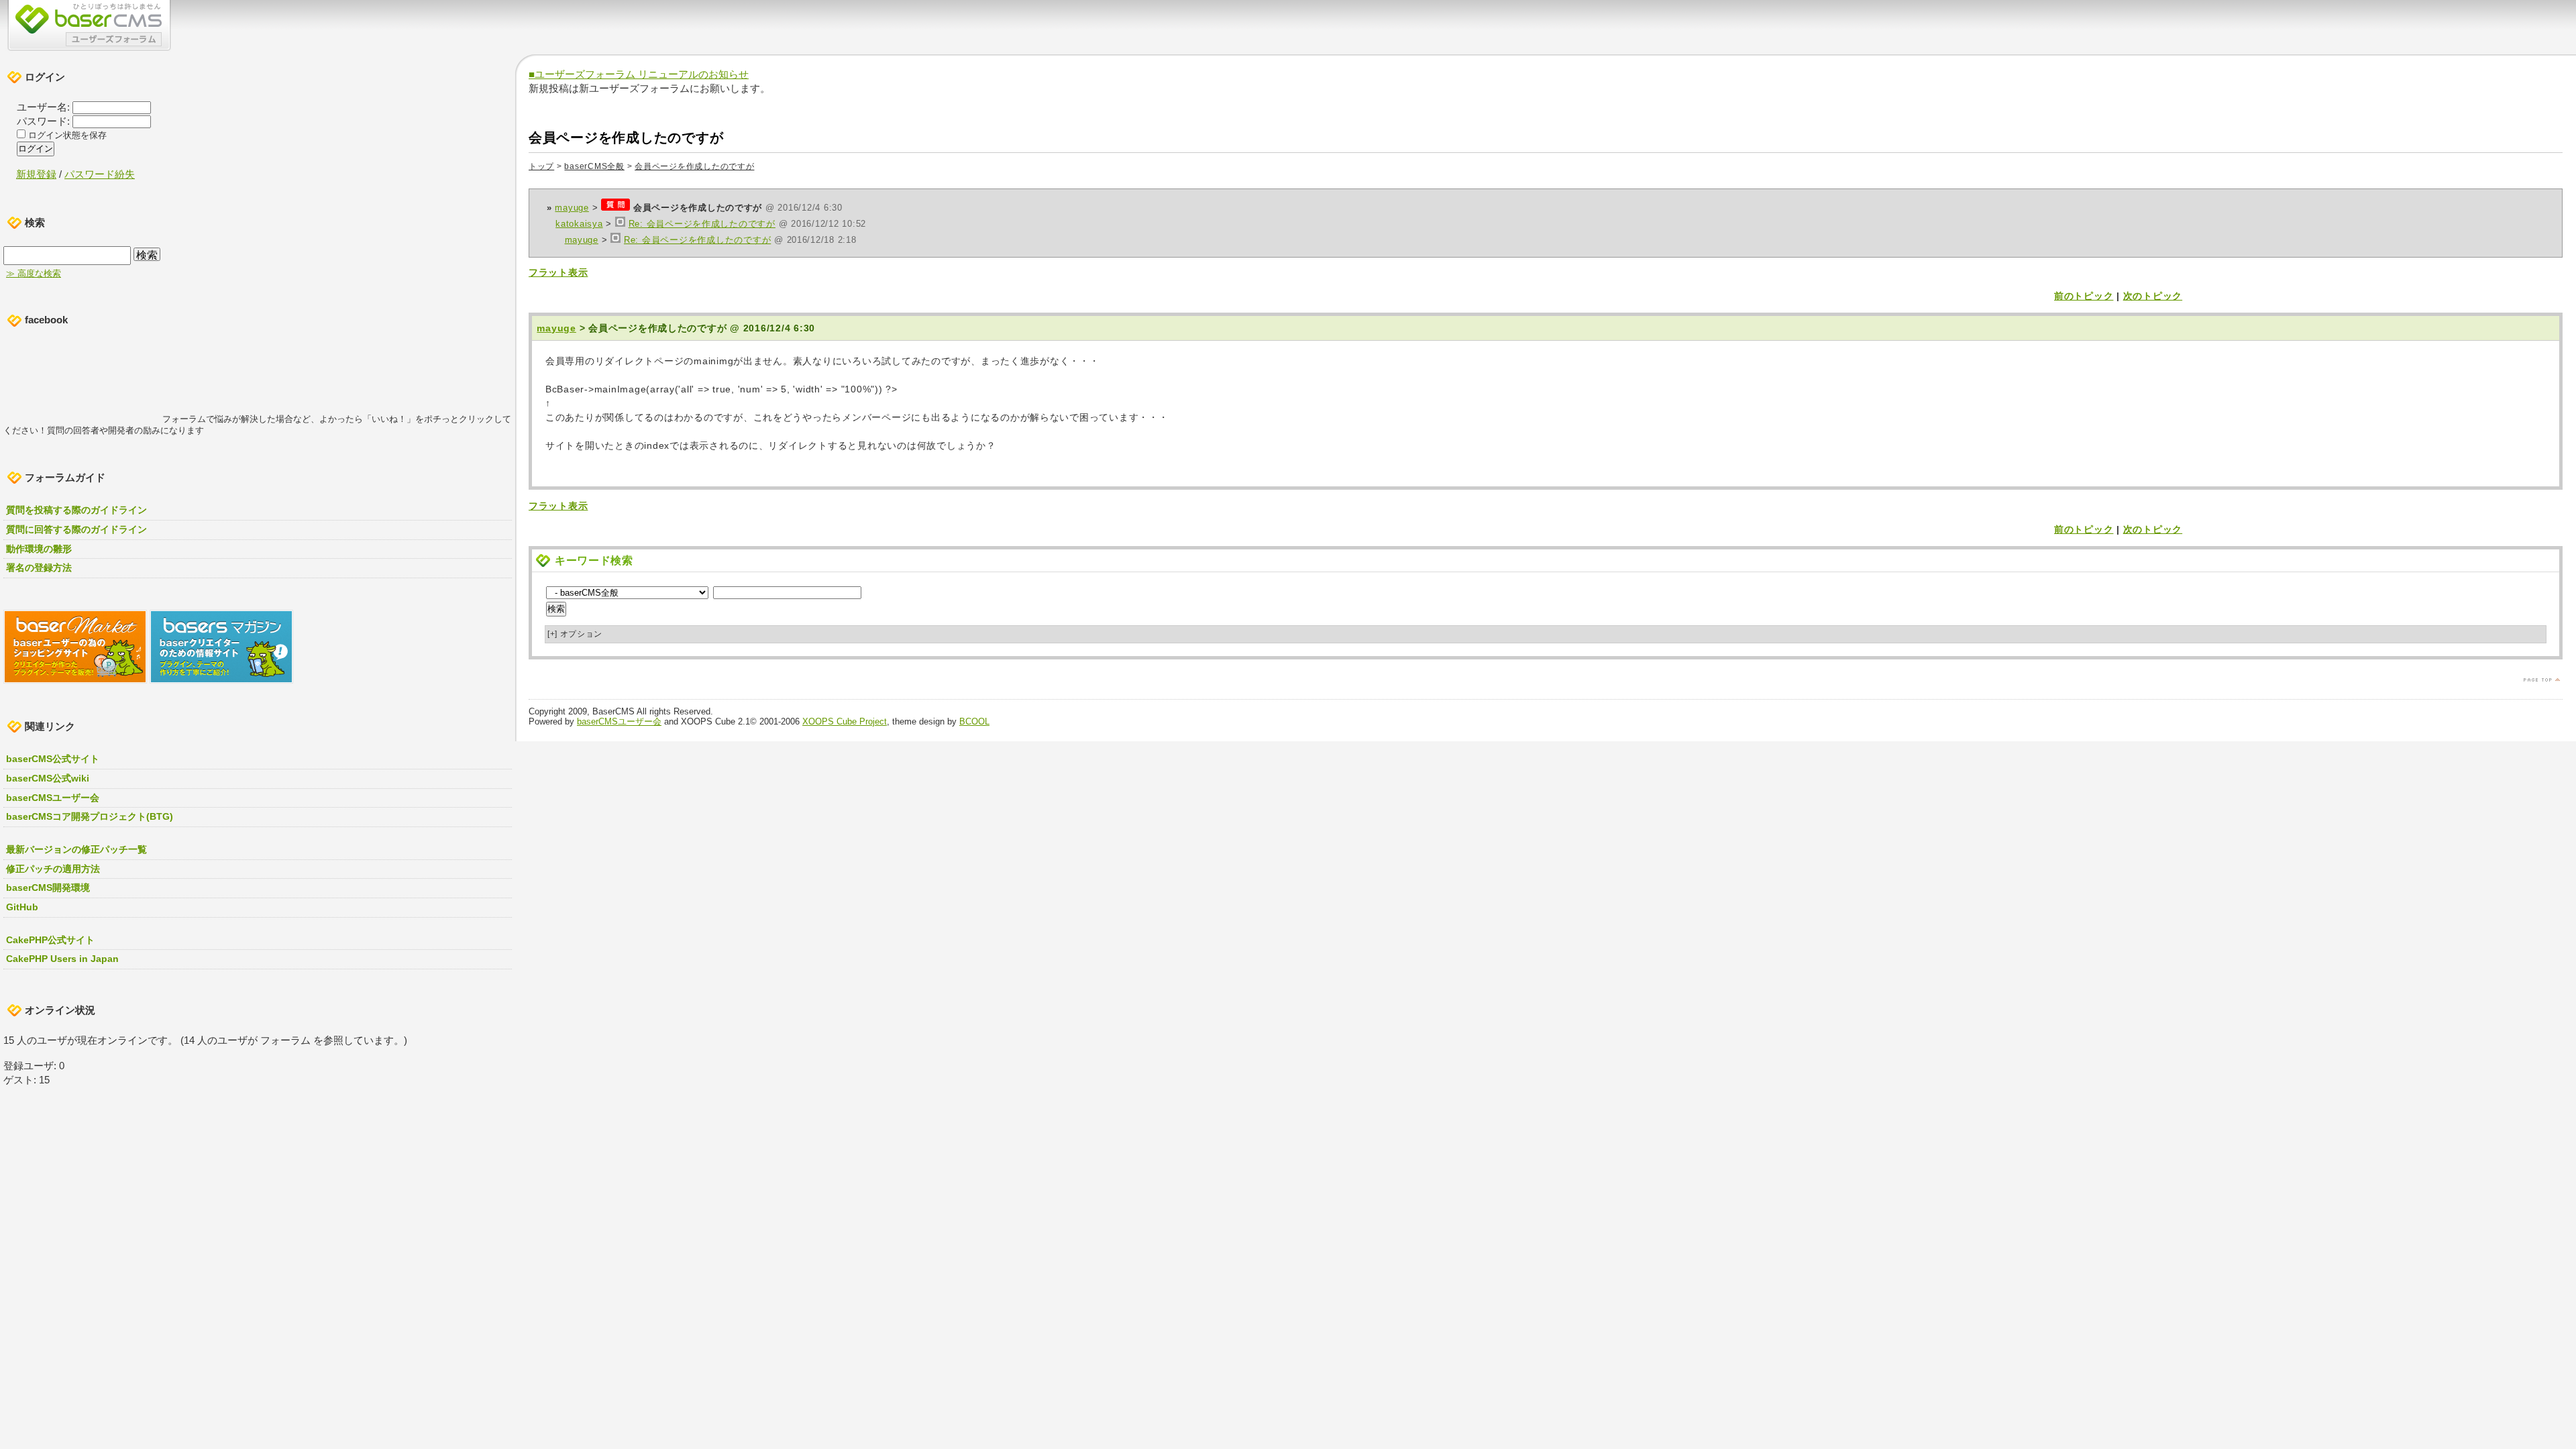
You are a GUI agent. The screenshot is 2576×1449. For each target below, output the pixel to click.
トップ (541, 166)
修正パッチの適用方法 (53, 869)
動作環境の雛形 (39, 549)
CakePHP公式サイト (50, 940)
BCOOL (974, 721)
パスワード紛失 (100, 174)
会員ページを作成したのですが (694, 166)
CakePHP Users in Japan (62, 959)
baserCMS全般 (594, 166)
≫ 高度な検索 (34, 274)
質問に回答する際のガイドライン (76, 529)
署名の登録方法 (39, 568)
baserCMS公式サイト (53, 759)
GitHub (22, 907)
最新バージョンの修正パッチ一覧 (76, 849)
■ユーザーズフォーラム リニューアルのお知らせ (639, 74)
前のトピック (2084, 296)
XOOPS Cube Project (845, 721)
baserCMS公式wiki (48, 778)
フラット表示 (558, 272)
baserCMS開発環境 (48, 888)
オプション (575, 634)
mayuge (572, 208)
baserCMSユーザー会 (619, 721)
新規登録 (36, 174)
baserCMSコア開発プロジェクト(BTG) (90, 816)
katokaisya (579, 224)
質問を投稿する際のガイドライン (76, 510)
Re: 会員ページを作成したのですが (702, 224)
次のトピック (2153, 296)
